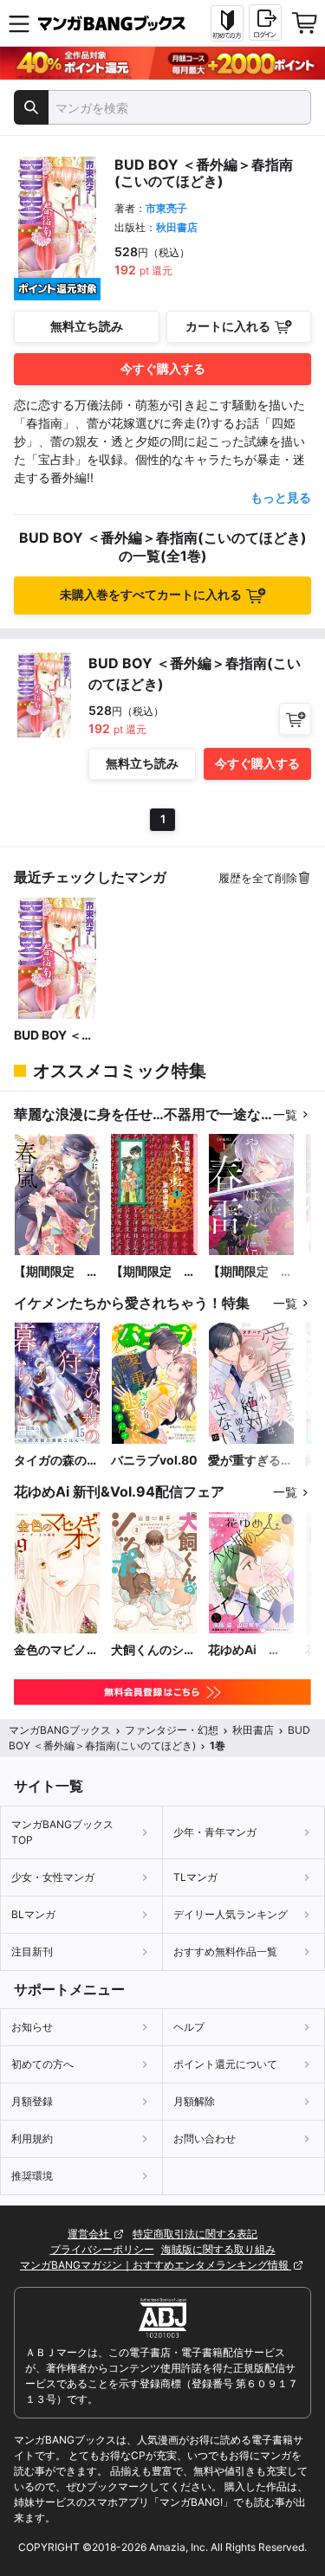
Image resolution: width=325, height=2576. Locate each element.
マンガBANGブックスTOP (62, 1832)
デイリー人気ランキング (231, 1914)
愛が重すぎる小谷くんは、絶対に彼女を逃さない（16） (250, 1461)
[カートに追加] (295, 719)
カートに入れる (228, 326)
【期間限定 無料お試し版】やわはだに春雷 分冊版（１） (250, 1272)
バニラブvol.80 (154, 1460)
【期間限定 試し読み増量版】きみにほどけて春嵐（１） (56, 1272)
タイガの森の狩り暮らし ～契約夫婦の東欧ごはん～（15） (56, 1461)
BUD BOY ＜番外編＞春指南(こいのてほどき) (54, 1036)
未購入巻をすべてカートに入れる (151, 594)
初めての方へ (42, 2064)
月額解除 (194, 2101)
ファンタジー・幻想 (172, 1730)
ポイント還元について (225, 2064)
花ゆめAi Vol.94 (238, 1650)
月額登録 (32, 2101)
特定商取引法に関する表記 (195, 2234)
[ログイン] (265, 23)
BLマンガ (33, 1914)
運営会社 (90, 2234)
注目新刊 (32, 1951)
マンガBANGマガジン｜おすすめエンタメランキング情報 (156, 2265)
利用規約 (32, 2138)
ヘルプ (189, 2027)
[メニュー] (19, 23)
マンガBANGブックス (60, 1730)
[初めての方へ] (227, 23)
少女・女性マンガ (53, 1877)
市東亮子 (166, 208)
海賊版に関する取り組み (218, 2249)
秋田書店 (177, 227)
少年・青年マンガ (215, 1832)
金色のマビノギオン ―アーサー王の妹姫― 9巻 (56, 1650)
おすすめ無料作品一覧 (225, 1951)
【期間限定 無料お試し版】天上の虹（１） (153, 1272)
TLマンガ (195, 1877)
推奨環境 (32, 2176)
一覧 (285, 1114)
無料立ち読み (87, 326)
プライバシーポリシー (102, 2249)
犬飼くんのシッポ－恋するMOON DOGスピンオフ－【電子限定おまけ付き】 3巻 (153, 1650)
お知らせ (32, 2027)
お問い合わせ (205, 2138)
